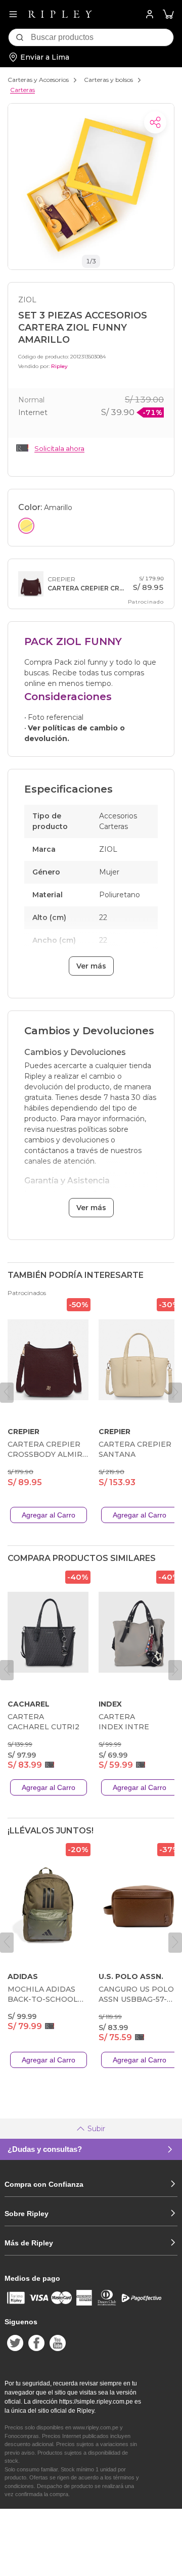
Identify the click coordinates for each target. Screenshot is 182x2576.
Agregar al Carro (49, 1515)
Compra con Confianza (44, 2184)
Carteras (22, 90)
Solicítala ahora (59, 448)
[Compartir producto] (155, 122)
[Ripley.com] (60, 14)
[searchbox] (102, 37)
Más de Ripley (29, 2243)
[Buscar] (20, 37)
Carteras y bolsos (108, 80)
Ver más (91, 966)
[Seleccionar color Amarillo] (26, 526)
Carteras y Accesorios (38, 80)
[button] (168, 14)
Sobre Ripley (27, 2214)
